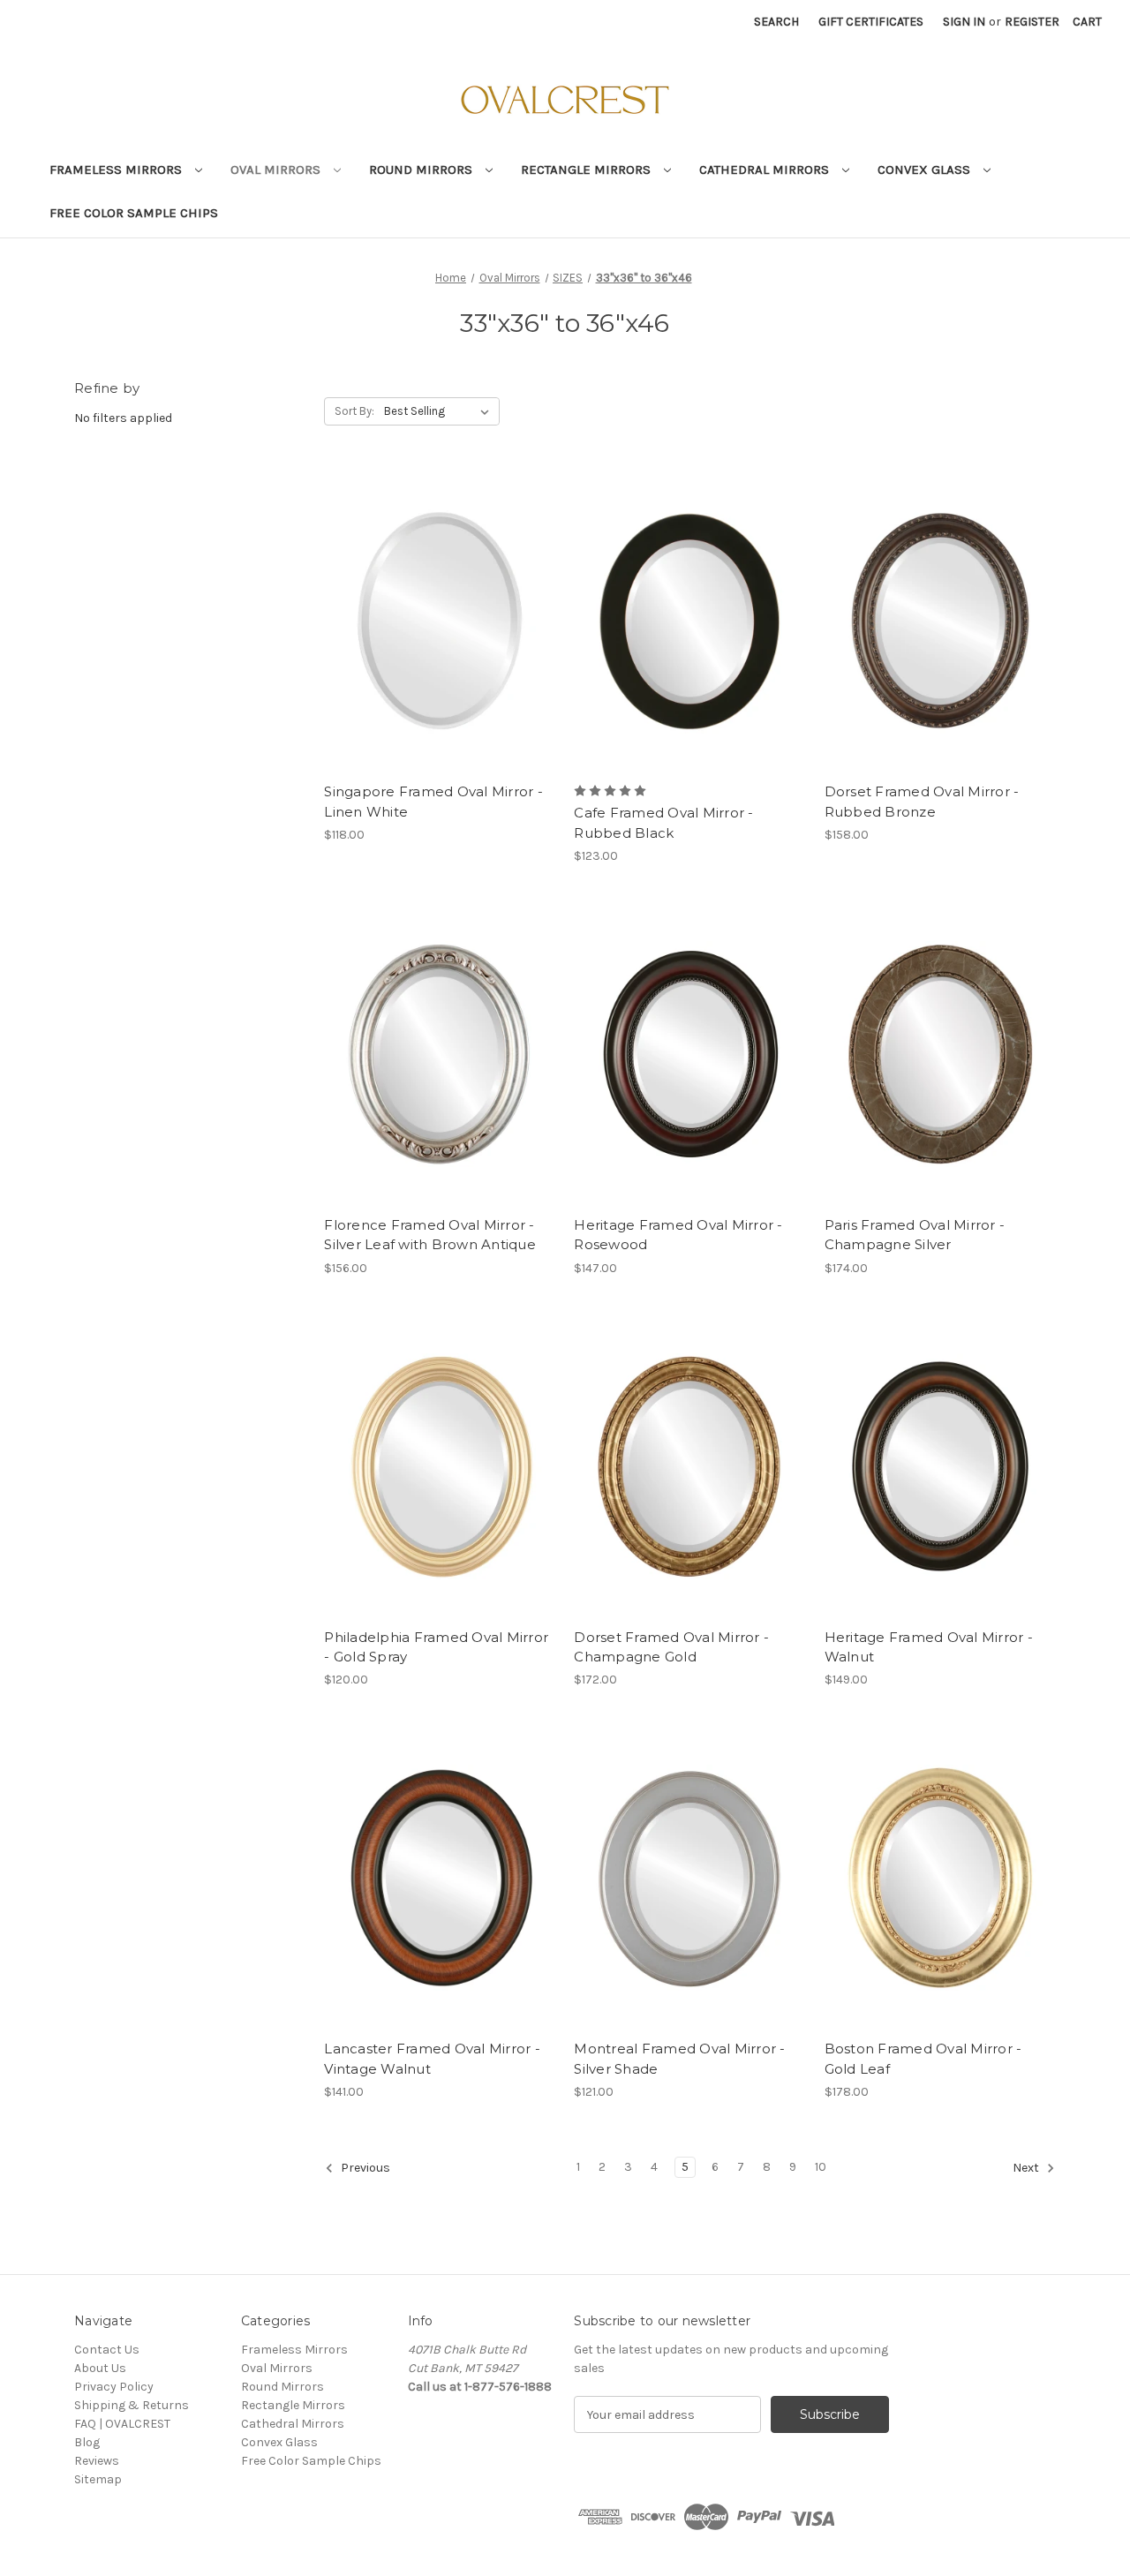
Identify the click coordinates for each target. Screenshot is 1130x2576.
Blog (87, 2442)
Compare (434, 606)
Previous (364, 2168)
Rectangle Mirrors (588, 169)
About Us (100, 2368)
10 (821, 2167)
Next (1027, 2168)
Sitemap (98, 2479)
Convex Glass (926, 169)
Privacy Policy (114, 2387)
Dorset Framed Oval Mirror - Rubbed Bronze (922, 802)
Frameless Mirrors (117, 169)
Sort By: (354, 411)
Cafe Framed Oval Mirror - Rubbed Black (663, 823)
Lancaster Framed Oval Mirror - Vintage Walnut (432, 2059)
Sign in (964, 22)
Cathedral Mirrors (766, 169)
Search (776, 22)
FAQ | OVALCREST (122, 2424)
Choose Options (440, 636)
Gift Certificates (871, 22)
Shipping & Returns (132, 2405)
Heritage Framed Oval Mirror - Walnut (929, 1647)
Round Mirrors (422, 169)
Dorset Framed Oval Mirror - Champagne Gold (671, 1647)
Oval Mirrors (277, 169)
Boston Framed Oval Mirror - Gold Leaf (923, 2059)
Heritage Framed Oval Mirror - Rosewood (678, 1235)
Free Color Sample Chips (134, 213)
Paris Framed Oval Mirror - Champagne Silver (915, 1235)
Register (1032, 22)
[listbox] (440, 411)
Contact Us (107, 2350)
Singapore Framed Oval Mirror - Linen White (433, 802)
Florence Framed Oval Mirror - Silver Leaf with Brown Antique (430, 1235)
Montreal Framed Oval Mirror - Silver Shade (679, 2059)
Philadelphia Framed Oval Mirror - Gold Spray (436, 1647)
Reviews (97, 2461)
